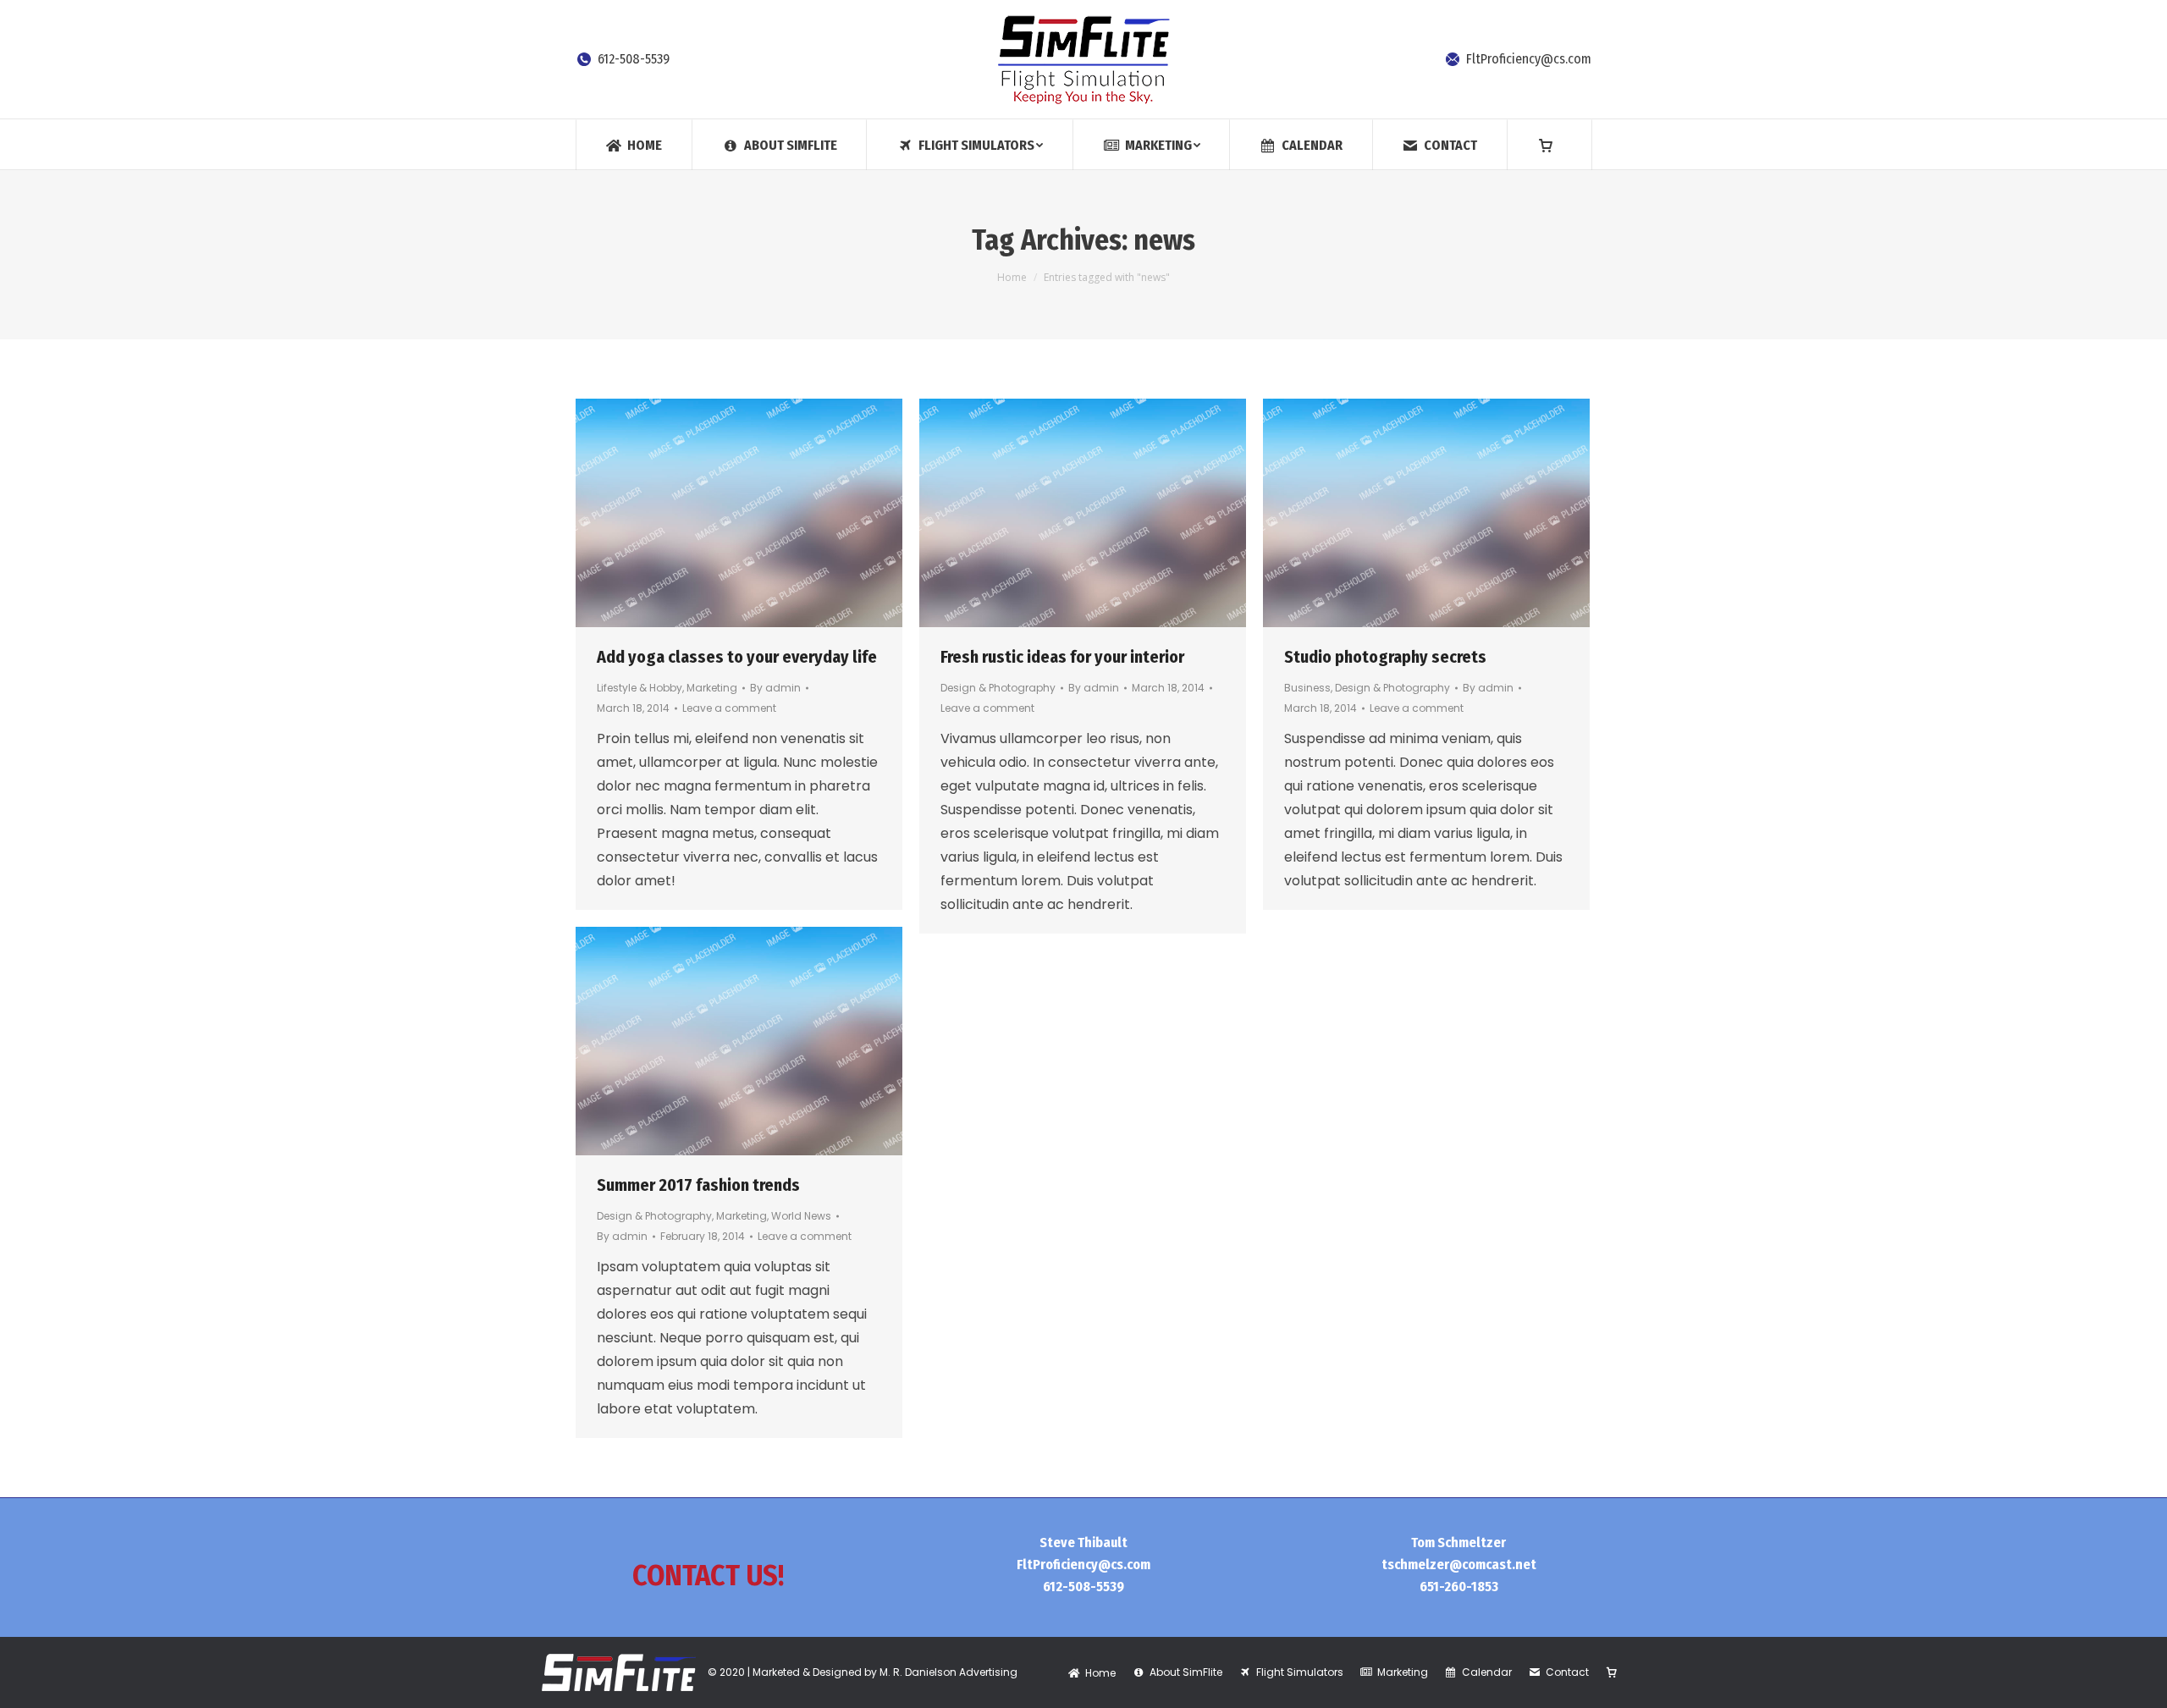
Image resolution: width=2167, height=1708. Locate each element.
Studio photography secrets (1385, 657)
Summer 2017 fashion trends (698, 1185)
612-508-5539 (634, 59)
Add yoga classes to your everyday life (737, 657)
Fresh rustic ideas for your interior (1062, 657)
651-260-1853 (1459, 1587)
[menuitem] (634, 144)
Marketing (712, 688)
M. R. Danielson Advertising (948, 1672)
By (775, 688)
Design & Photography (998, 688)
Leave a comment (729, 708)
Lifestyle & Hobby (640, 688)
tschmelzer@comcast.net (1459, 1565)
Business (1307, 688)
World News (801, 1216)
